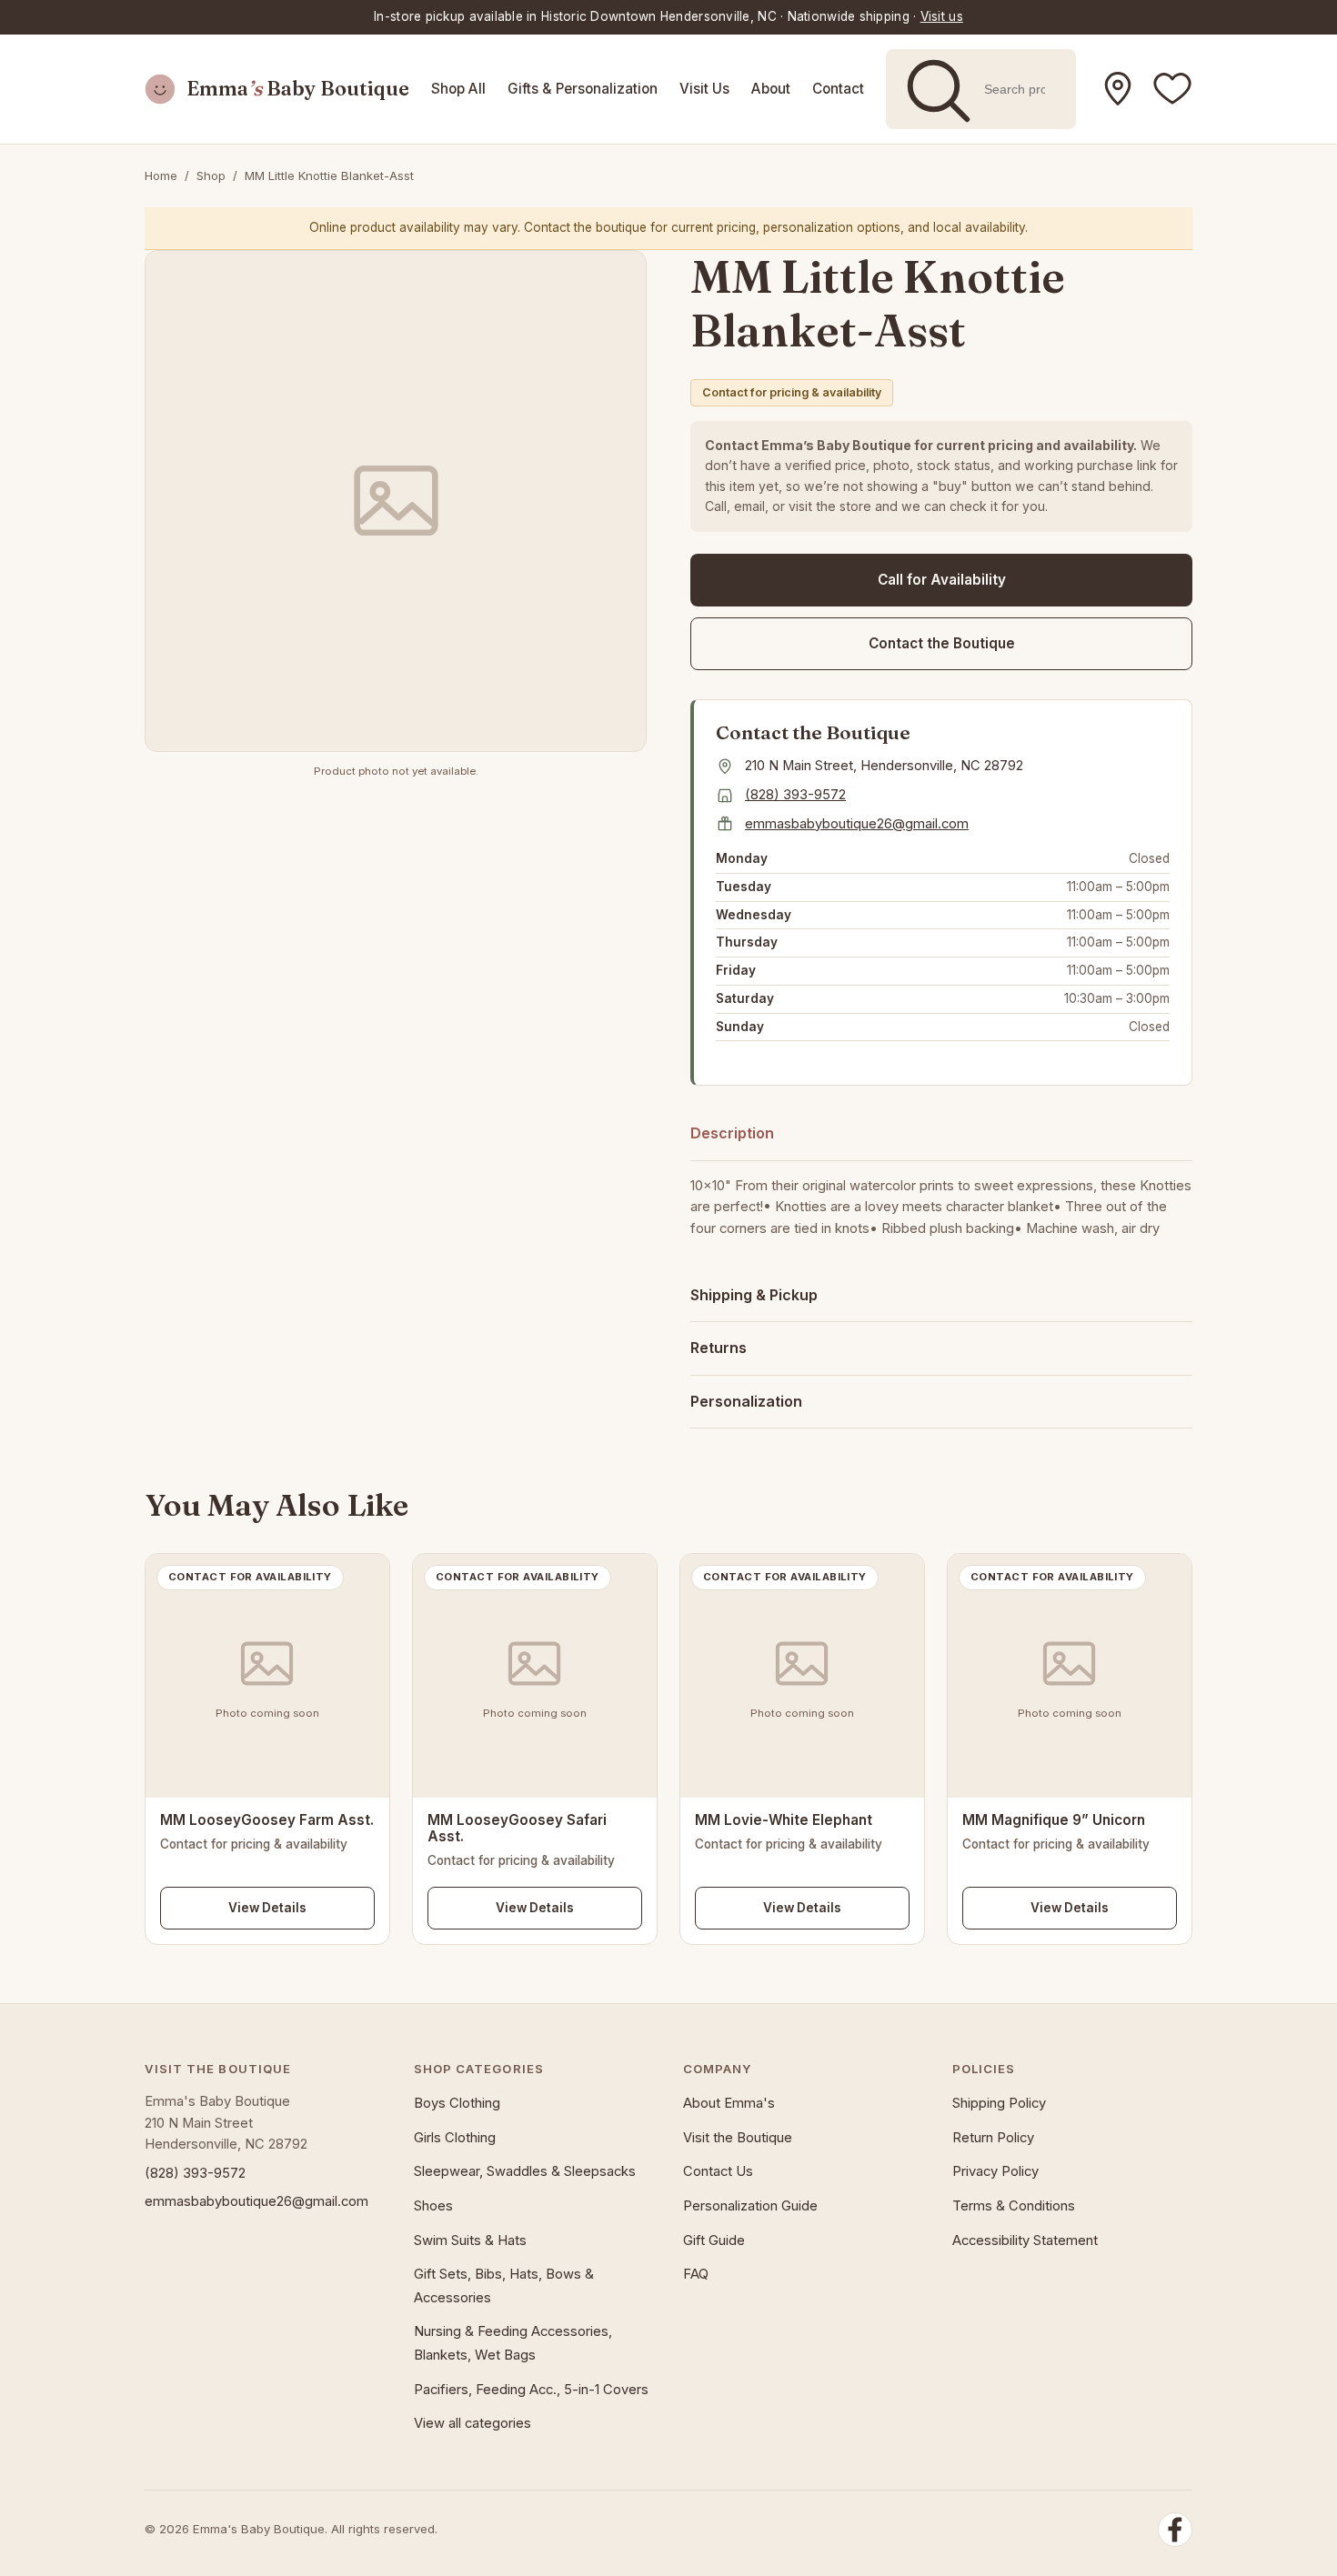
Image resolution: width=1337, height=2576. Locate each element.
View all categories (472, 2423)
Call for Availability (942, 580)
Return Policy (993, 2138)
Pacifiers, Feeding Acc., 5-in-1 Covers (531, 2390)
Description (732, 1133)
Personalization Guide (750, 2206)
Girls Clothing (455, 2138)
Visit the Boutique (738, 2138)
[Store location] (1118, 89)
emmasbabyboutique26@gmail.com (857, 824)
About (771, 89)
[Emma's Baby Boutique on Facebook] (1172, 89)
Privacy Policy (995, 2171)
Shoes (433, 2206)
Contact (838, 89)
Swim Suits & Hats (470, 2240)
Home (161, 175)
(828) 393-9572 (795, 795)
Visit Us (704, 89)
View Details (267, 1908)
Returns (719, 1348)
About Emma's (729, 2103)
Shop (211, 175)
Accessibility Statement (1025, 2240)
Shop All (458, 89)
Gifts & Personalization (583, 89)
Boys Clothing (457, 2103)
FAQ (696, 2274)
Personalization (746, 1401)
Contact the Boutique (942, 643)
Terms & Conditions (1014, 2206)
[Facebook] (1175, 2530)
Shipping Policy (999, 2103)
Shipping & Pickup (754, 1295)
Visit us (942, 16)
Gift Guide (714, 2240)
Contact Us (718, 2171)
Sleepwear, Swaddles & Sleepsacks (525, 2171)
